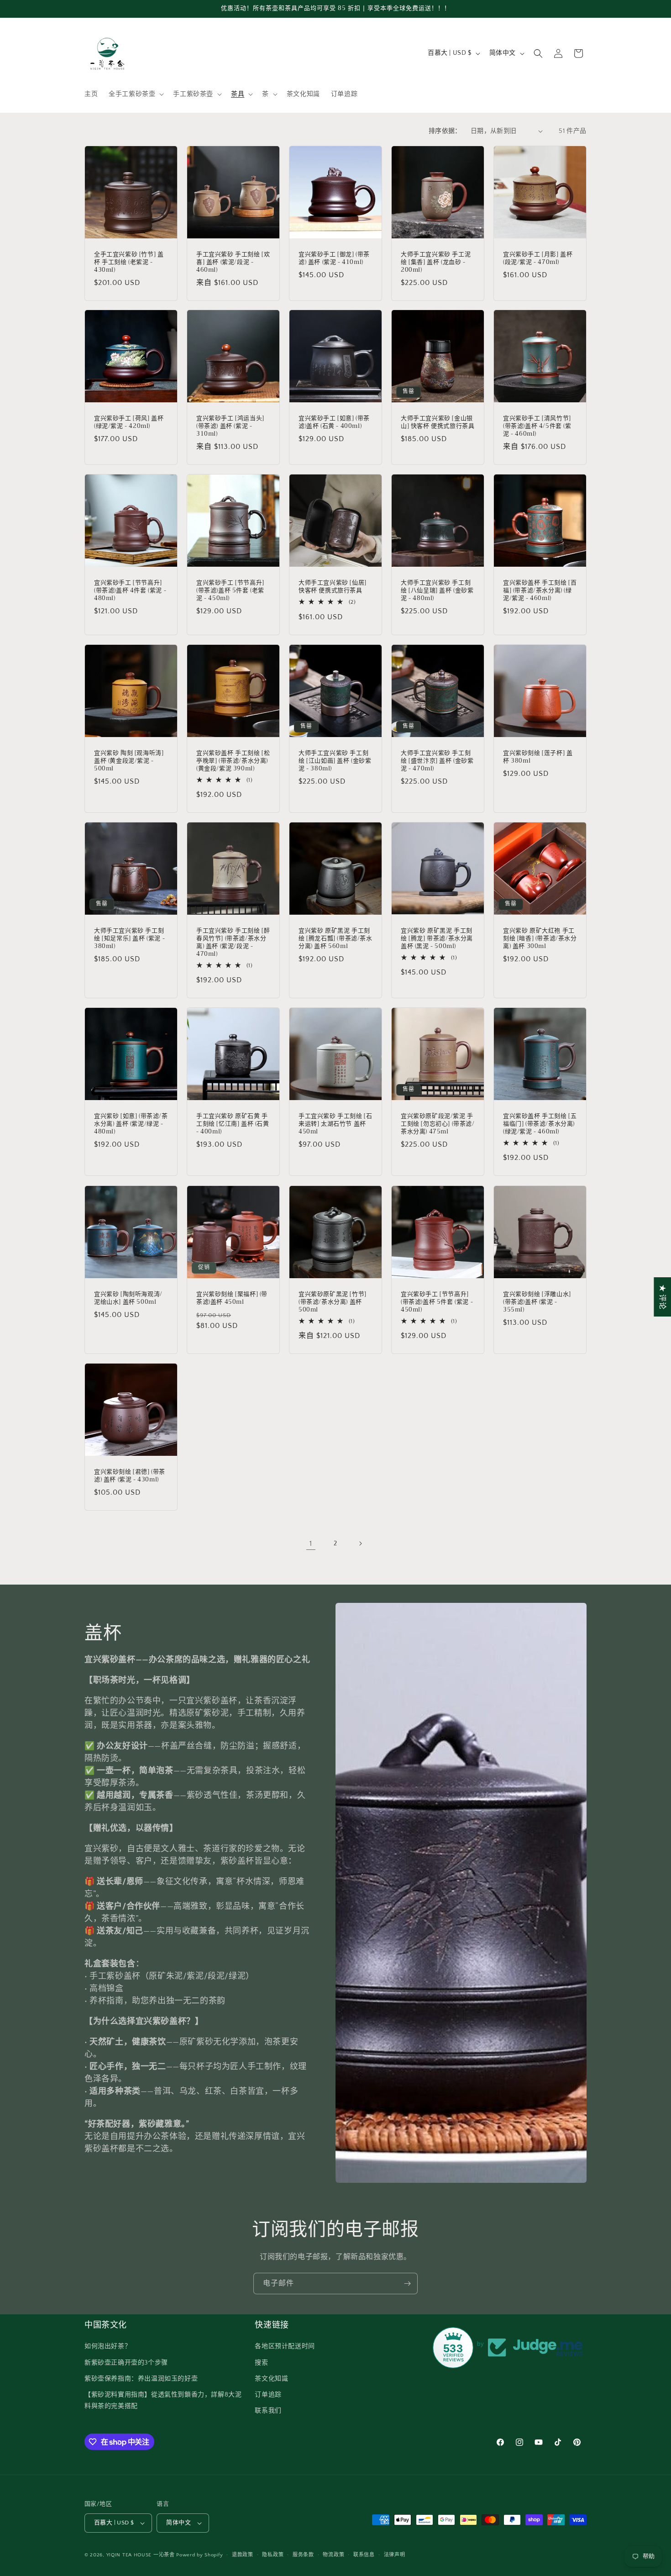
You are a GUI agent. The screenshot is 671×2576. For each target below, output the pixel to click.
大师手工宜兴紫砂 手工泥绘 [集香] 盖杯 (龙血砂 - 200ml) (436, 262)
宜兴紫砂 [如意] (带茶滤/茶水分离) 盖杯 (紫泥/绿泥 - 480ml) (131, 1124)
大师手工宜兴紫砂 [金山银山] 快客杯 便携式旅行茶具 (438, 422)
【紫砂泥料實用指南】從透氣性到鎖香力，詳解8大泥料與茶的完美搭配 (163, 2400)
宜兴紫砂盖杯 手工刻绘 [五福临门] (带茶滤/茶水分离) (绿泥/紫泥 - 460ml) (540, 1124)
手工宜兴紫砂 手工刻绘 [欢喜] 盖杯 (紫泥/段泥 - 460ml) (233, 262)
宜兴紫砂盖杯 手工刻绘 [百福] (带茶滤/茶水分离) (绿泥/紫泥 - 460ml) (540, 591)
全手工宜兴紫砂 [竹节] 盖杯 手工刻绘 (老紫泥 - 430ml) (129, 262)
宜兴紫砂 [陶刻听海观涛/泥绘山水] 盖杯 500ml (128, 1298)
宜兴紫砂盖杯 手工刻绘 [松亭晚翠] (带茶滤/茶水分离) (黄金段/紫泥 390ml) (233, 761)
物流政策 (333, 2555)
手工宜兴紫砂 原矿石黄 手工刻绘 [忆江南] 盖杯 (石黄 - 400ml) (233, 1124)
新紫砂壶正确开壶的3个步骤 (126, 2363)
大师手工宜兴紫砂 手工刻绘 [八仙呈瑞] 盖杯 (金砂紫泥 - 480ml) (437, 591)
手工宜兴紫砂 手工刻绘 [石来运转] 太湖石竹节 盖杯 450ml (335, 1124)
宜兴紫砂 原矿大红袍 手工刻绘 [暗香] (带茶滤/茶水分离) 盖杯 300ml (540, 939)
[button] (135, 94)
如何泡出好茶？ (108, 2346)
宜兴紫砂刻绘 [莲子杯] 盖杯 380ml (538, 757)
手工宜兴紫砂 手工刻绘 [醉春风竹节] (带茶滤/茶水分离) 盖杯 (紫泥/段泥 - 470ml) (233, 943)
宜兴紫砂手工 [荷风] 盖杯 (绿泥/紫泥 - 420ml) (129, 422)
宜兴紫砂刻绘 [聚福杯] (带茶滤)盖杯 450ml (232, 1298)
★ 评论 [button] (662, 1296)
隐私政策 (273, 2555)
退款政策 (243, 2555)
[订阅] (407, 2284)
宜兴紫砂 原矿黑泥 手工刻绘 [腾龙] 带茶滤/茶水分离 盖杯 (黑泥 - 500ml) (437, 939)
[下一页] (360, 1543)
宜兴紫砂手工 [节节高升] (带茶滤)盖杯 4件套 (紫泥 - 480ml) (130, 591)
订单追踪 (268, 2395)
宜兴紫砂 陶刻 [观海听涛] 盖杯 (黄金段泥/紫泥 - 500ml (129, 761)
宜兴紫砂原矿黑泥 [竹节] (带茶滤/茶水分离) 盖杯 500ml (333, 1302)
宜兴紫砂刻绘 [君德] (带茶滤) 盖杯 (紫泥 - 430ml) (130, 1476)
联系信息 (364, 2555)
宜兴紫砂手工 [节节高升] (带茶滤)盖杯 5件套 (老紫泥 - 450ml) (230, 591)
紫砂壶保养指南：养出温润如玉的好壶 (141, 2379)
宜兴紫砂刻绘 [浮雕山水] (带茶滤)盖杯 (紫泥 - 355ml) (537, 1302)
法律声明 (395, 2555)
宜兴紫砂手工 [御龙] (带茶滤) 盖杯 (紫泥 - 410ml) (334, 258)
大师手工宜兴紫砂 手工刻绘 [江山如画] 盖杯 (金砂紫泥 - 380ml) (335, 761)
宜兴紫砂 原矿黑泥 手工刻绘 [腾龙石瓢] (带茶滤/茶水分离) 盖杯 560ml (335, 939)
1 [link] (311, 1543)
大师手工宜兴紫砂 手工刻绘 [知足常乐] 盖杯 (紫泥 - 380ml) (129, 939)
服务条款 (303, 2555)
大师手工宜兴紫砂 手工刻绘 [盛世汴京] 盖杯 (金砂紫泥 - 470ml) (437, 761)
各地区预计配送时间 (285, 2346)
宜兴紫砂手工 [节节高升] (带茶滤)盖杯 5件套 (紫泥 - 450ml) (437, 1302)
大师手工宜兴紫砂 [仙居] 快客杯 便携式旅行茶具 (333, 587)
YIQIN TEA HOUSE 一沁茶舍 (142, 2555)
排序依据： (445, 131)
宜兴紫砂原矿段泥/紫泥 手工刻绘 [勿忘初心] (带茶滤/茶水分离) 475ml (438, 1124)
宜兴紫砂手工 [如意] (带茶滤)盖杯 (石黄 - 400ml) (334, 422)
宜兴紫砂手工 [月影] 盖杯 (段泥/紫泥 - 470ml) (538, 258)
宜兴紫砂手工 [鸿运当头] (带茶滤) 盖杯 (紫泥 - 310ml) (230, 426)
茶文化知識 (271, 2379)
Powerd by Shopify (199, 2555)
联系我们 (268, 2411)
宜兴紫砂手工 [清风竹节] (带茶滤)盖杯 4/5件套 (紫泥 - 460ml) (537, 426)
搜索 (261, 2363)
